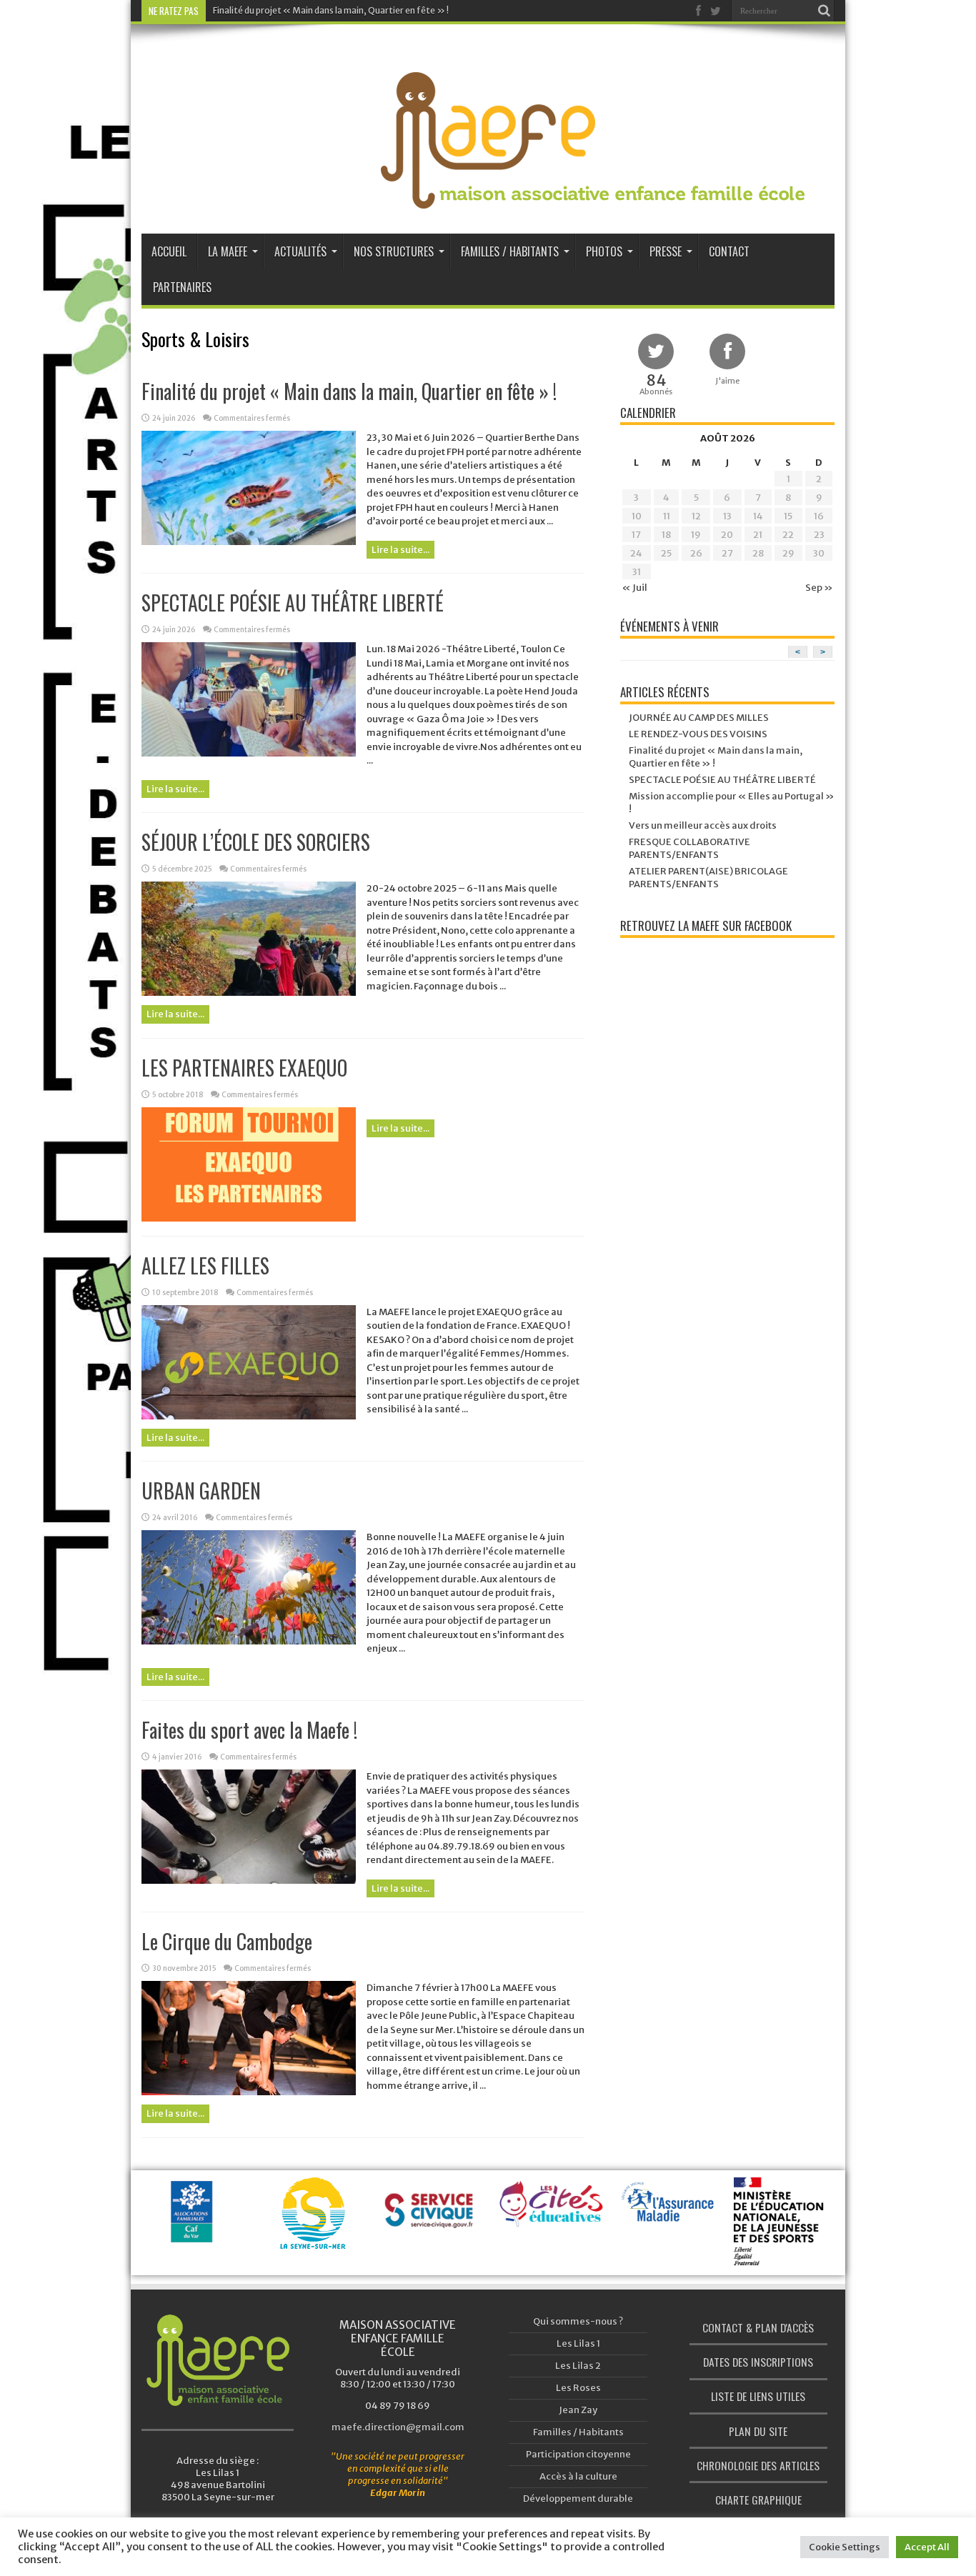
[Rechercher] (824, 11)
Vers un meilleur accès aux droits (703, 825)
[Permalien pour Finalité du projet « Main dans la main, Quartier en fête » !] (249, 542)
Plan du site (758, 2431)
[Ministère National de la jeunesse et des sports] (790, 2248)
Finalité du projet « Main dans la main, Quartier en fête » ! (331, 10)
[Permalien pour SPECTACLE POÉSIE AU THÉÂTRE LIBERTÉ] (249, 753)
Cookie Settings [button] (845, 2547)
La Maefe (228, 251)
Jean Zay (578, 2410)
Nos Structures (394, 251)
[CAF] (194, 2228)
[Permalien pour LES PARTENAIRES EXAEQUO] (249, 1218)
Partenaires (182, 287)
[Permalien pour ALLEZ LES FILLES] (249, 1416)
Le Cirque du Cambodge (227, 1941)
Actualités (300, 251)
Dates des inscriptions (758, 2362)
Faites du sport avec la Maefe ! (249, 1730)
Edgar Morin (398, 2493)
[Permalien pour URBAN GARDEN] (249, 1641)
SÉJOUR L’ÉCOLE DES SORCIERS (256, 842)
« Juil (634, 588)
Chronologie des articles (758, 2465)
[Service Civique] (432, 2228)
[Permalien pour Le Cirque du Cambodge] (249, 2092)
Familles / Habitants (510, 251)
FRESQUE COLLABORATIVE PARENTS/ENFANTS (689, 848)
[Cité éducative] (552, 2212)
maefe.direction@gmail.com (398, 2427)
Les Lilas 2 (578, 2366)
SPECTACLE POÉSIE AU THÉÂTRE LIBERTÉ (293, 603)
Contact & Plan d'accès (758, 2327)
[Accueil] (218, 2360)
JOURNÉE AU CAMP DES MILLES (699, 718)
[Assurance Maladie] (671, 2215)
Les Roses (578, 2388)
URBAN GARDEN (201, 1491)
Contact (729, 251)
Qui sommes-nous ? (578, 2321)
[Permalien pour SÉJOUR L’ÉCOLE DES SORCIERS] (249, 993)
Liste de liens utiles (758, 2396)
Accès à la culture (578, 2476)
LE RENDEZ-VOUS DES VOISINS (698, 734)
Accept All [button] (927, 2547)
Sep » (819, 588)
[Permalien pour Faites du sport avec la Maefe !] (249, 1881)
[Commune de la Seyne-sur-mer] (313, 2231)
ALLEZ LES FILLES (205, 1265)
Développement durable (578, 2498)
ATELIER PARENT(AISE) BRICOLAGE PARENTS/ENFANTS (708, 878)
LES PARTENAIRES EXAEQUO (244, 1068)
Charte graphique (758, 2500)
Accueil (169, 251)
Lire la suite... (400, 550)
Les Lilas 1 (578, 2343)
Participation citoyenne (578, 2454)
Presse (666, 251)
